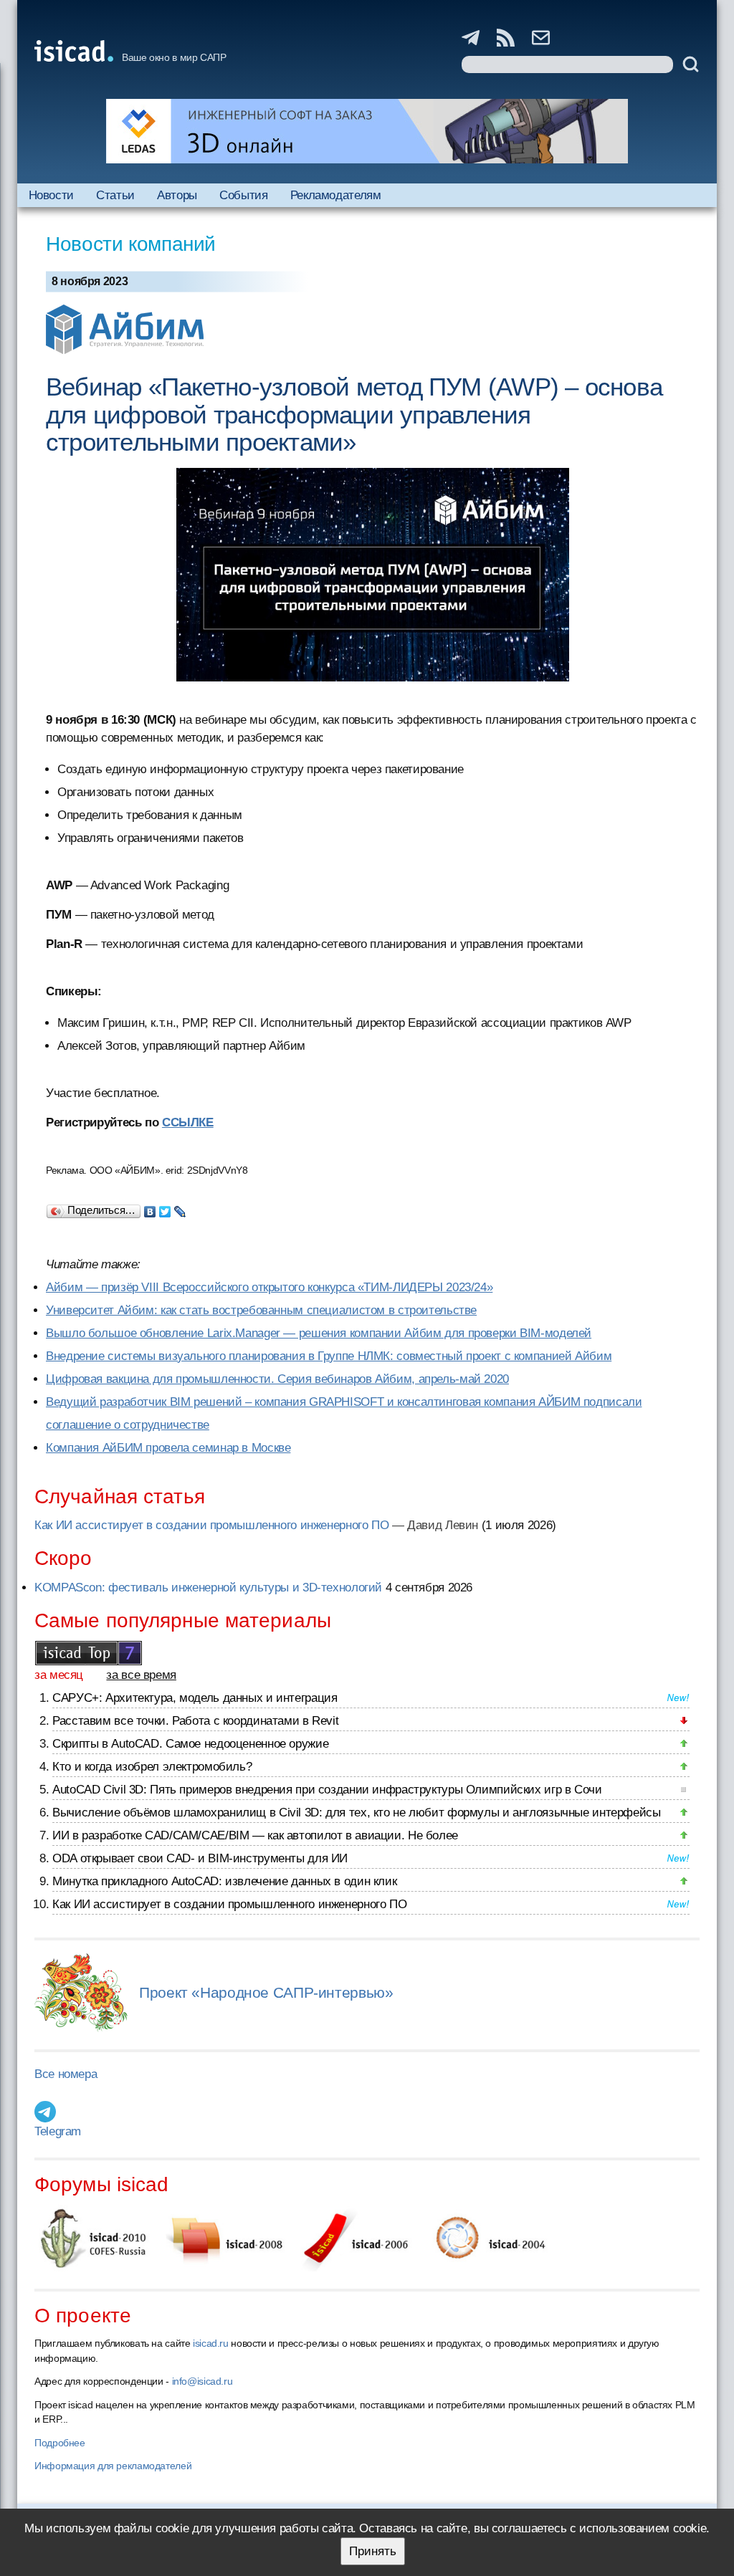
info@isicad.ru (202, 2381)
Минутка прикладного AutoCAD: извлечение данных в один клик (224, 1881)
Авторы (177, 195)
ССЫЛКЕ (188, 1122)
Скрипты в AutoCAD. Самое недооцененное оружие (190, 1744)
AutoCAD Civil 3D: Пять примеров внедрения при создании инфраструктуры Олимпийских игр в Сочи (327, 1790)
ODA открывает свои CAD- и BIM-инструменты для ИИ (200, 1858)
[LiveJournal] (180, 1208)
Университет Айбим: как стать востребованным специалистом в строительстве (261, 1310)
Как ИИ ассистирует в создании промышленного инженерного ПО (211, 1525)
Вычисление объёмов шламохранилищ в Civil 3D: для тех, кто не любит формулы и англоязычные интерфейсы (357, 1813)
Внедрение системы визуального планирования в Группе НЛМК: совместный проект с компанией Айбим (329, 1356)
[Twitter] (165, 1208)
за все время (141, 1675)
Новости (51, 195)
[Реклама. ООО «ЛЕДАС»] (367, 131)
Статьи (115, 195)
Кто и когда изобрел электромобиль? (152, 1767)
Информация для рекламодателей (113, 2466)
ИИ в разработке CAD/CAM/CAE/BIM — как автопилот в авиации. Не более (255, 1835)
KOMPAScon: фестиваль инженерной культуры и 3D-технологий (208, 1588)
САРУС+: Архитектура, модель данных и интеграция (195, 1698)
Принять (373, 2551)
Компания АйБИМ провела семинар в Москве (168, 1448)
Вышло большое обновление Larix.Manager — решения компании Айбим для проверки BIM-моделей (319, 1333)
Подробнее (60, 2443)
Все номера (66, 2074)
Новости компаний (131, 244)
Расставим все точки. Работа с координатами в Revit (195, 1721)
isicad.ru (211, 2343)
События (243, 195)
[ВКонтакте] (150, 1208)
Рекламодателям (336, 195)
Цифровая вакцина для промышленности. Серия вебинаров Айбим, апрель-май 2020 (277, 1379)
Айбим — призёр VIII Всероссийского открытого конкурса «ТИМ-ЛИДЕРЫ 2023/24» (269, 1287)
